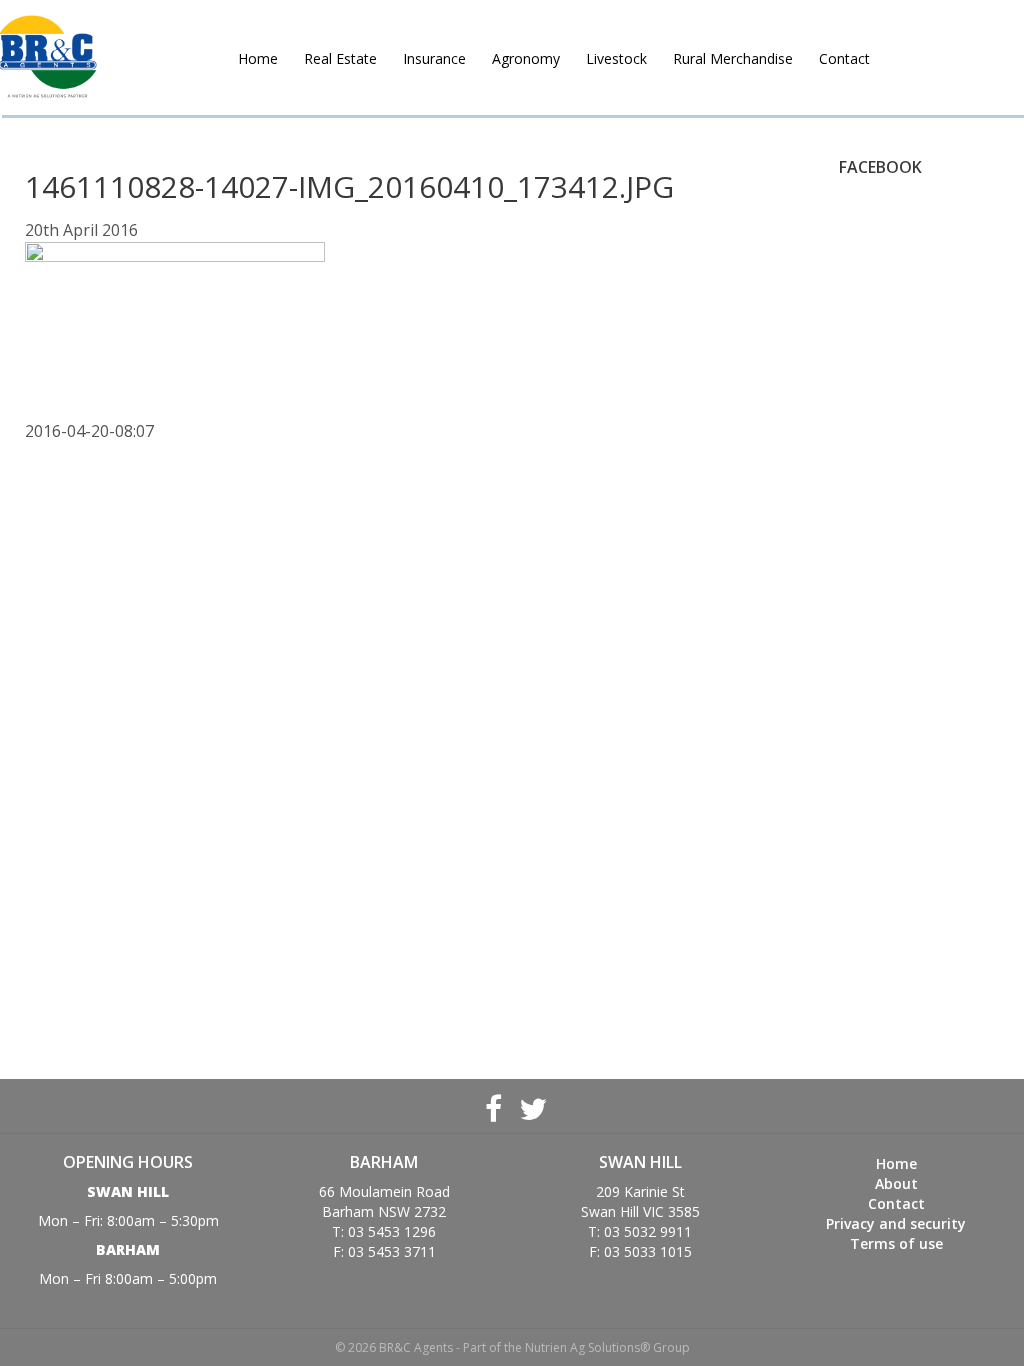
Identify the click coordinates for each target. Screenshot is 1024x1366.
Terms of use (896, 1243)
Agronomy (526, 58)
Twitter (531, 1106)
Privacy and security (896, 1223)
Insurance (434, 58)
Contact (844, 58)
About (896, 1183)
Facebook (493, 1106)
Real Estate (340, 58)
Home (258, 58)
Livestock (616, 58)
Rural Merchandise (733, 58)
